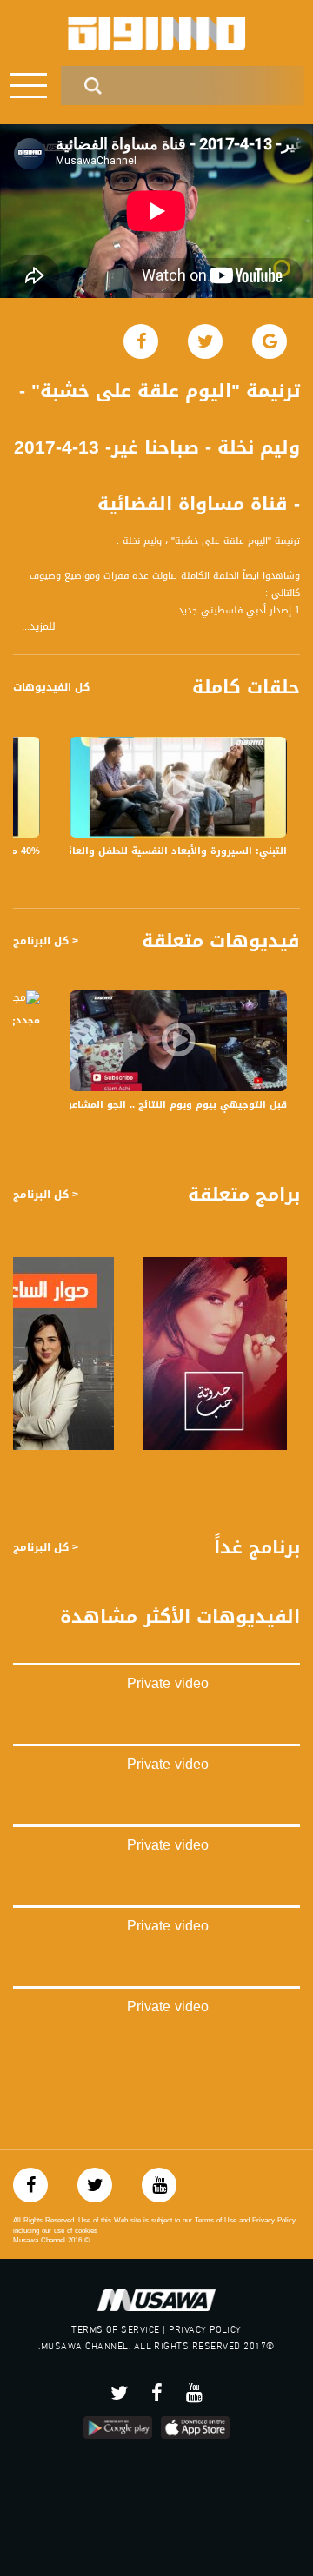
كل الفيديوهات (51, 687)
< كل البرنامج (46, 941)
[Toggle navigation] (28, 86)
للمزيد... (39, 627)
